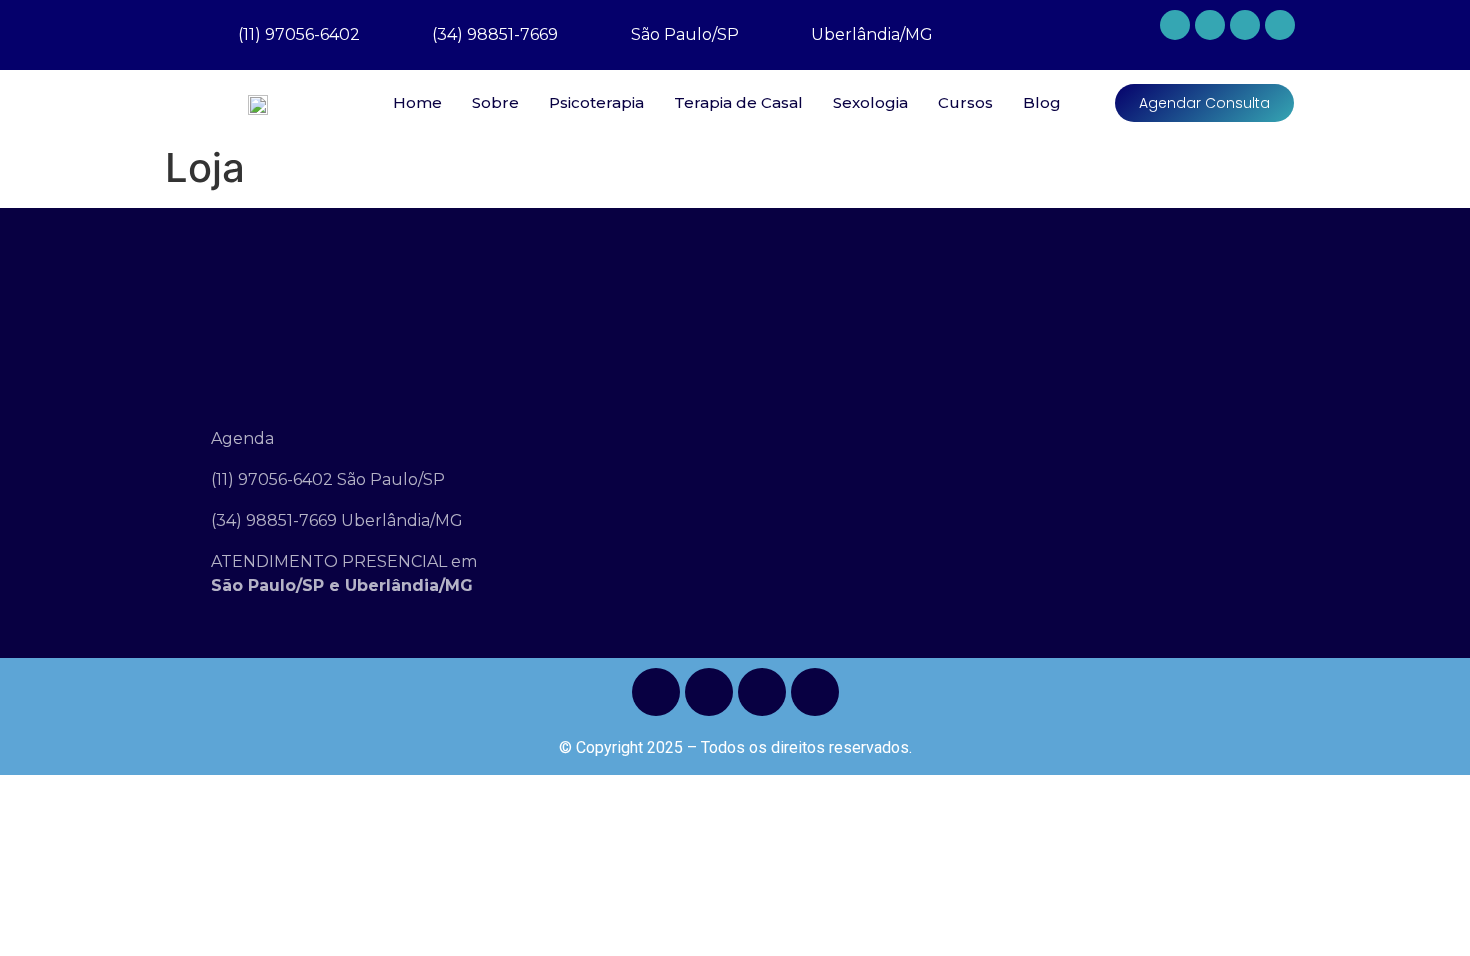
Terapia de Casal (738, 102)
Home (417, 102)
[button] (1204, 103)
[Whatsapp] (1175, 25)
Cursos (965, 102)
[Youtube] (1280, 25)
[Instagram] (1245, 25)
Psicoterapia (596, 102)
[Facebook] (1210, 25)
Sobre (495, 102)
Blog (1042, 102)
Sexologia (870, 102)
